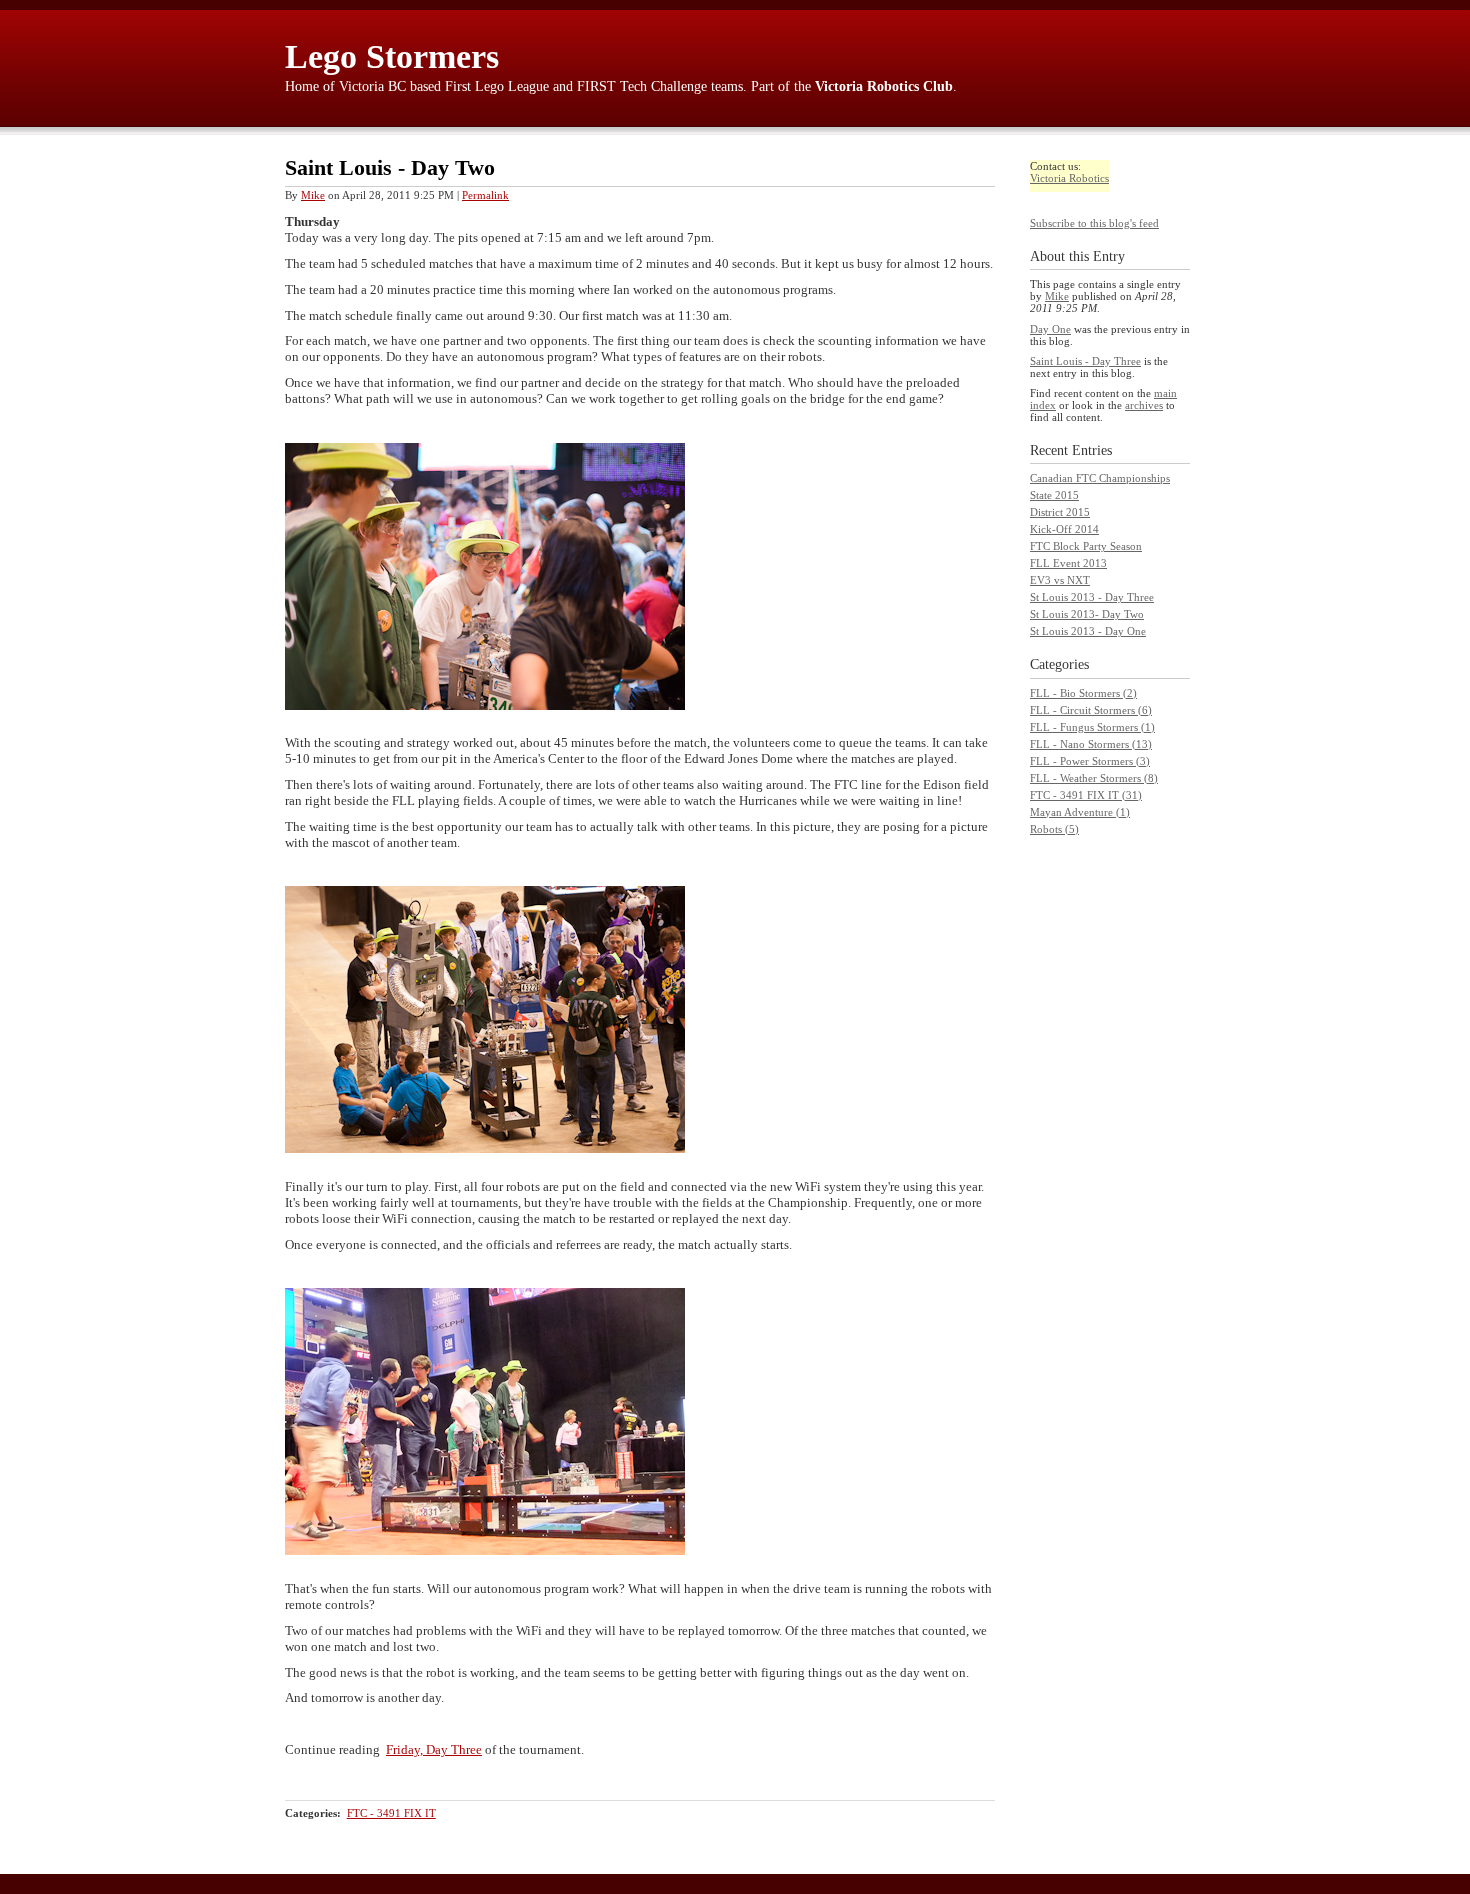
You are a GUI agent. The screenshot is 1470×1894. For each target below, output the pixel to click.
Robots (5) (1054, 829)
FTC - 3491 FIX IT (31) (1086, 795)
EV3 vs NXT (1060, 580)
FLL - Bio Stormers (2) (1083, 693)
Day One (1050, 329)
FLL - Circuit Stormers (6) (1091, 710)
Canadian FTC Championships (1100, 478)
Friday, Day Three (434, 1749)
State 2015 (1054, 495)
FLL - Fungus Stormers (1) (1092, 727)
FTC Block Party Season (1086, 546)
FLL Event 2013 (1068, 563)
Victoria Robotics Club (884, 86)
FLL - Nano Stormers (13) (1091, 744)
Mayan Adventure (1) (1080, 812)
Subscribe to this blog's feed (1094, 223)
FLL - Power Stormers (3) (1090, 761)
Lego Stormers (392, 56)
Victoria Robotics (1069, 178)
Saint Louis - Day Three (1085, 361)
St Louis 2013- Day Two (1087, 614)
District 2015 (1060, 512)
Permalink (485, 195)
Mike (313, 195)
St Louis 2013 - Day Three (1092, 597)
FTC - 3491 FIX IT (391, 1813)
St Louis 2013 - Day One (1088, 631)
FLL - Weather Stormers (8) (1094, 778)
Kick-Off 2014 (1064, 529)
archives (1144, 405)
